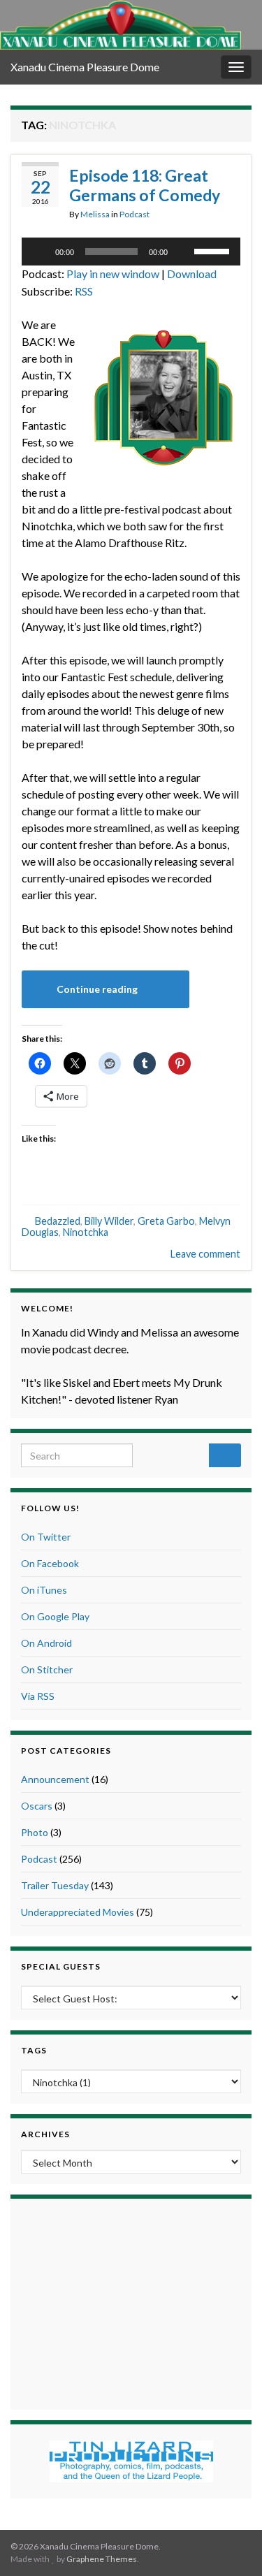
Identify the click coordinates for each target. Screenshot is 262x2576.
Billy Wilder (109, 1221)
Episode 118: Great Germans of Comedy (145, 185)
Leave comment (205, 1254)
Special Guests (61, 1966)
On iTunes (44, 1590)
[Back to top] (231, 2545)
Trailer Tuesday (55, 1885)
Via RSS (38, 1696)
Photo (35, 1832)
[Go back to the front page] (121, 25)
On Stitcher (47, 1669)
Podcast (134, 214)
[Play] (40, 252)
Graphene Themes (102, 2559)
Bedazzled (58, 1221)
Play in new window (113, 274)
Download (192, 274)
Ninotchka (86, 1232)
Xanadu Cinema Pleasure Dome (85, 67)
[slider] (214, 250)
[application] (131, 252)
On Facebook (50, 1563)
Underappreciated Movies (78, 1912)
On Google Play (55, 1616)
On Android (46, 1643)
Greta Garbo (166, 1221)
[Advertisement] (131, 2302)
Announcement (55, 1779)
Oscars (37, 1806)
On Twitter (46, 1537)
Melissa (95, 214)
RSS (84, 291)
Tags (34, 2050)
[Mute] (183, 252)
